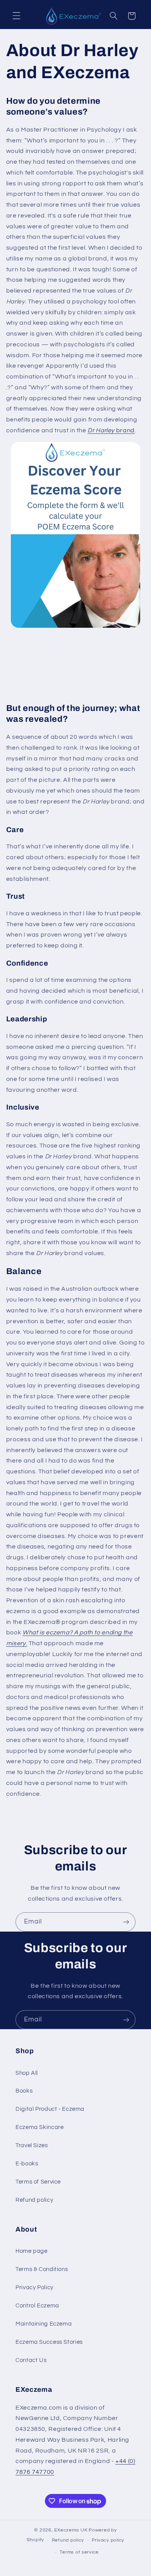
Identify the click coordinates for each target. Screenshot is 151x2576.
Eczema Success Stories (49, 2342)
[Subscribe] (126, 1922)
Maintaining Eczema (44, 2324)
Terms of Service (38, 2182)
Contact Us (31, 2360)
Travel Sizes (32, 2145)
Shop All (27, 2073)
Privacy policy (108, 2540)
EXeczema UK (71, 2530)
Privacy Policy (34, 2287)
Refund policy (34, 2200)
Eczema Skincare (39, 2127)
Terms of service (79, 2552)
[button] (16, 16)
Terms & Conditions (42, 2269)
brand (111, 430)
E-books (27, 2164)
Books (24, 2091)
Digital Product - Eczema (50, 2109)
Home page (32, 2251)
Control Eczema (37, 2306)
